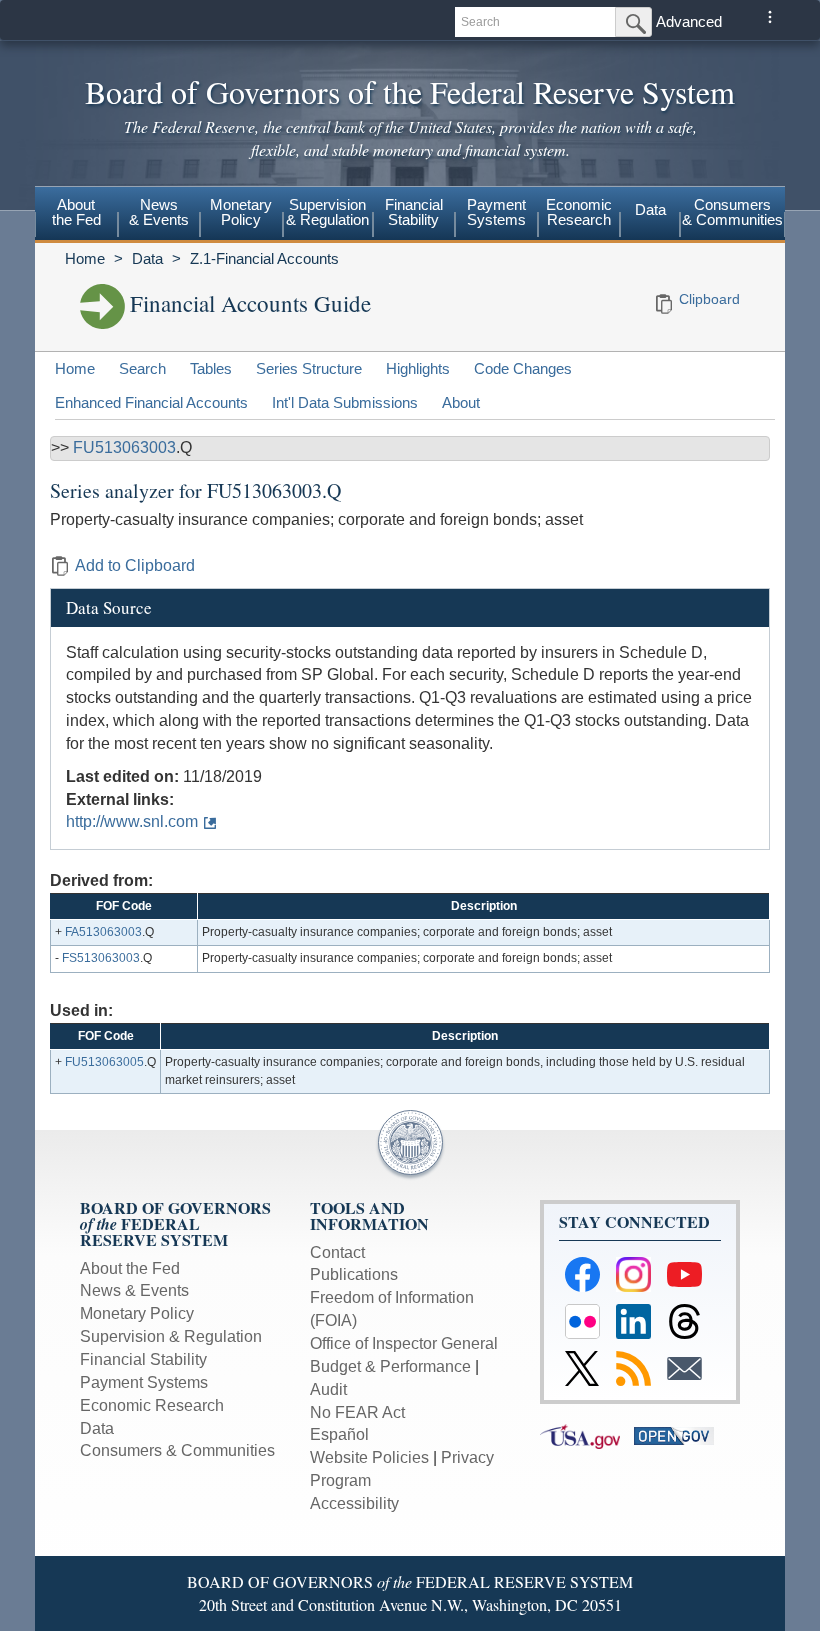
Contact (337, 1252)
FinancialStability (414, 212)
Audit (328, 1389)
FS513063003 (101, 958)
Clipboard (709, 299)
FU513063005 (104, 1062)
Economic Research (152, 1405)
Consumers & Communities (732, 212)
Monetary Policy (137, 1313)
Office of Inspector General (404, 1343)
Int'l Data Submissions (345, 402)
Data (650, 209)
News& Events (159, 212)
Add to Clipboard (135, 565)
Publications (354, 1274)
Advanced (689, 21)
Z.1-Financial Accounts (264, 258)
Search (142, 368)
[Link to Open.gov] (679, 1435)
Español (339, 1434)
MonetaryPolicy (241, 212)
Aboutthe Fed (76, 212)
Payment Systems (144, 1382)
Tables (211, 368)
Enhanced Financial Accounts (151, 402)
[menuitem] (76, 215)
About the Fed (130, 1268)
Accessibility (354, 1503)
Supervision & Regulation (171, 1336)
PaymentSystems (496, 212)
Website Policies (369, 1457)
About (461, 402)
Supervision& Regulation (327, 212)
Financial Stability (143, 1359)
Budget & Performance (390, 1366)
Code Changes (523, 368)
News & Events (134, 1290)
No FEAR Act (357, 1412)
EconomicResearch (579, 212)
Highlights (418, 368)
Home (85, 258)
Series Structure (309, 368)
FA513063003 (103, 932)
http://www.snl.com (132, 821)
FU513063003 (124, 447)
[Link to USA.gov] (587, 1435)
